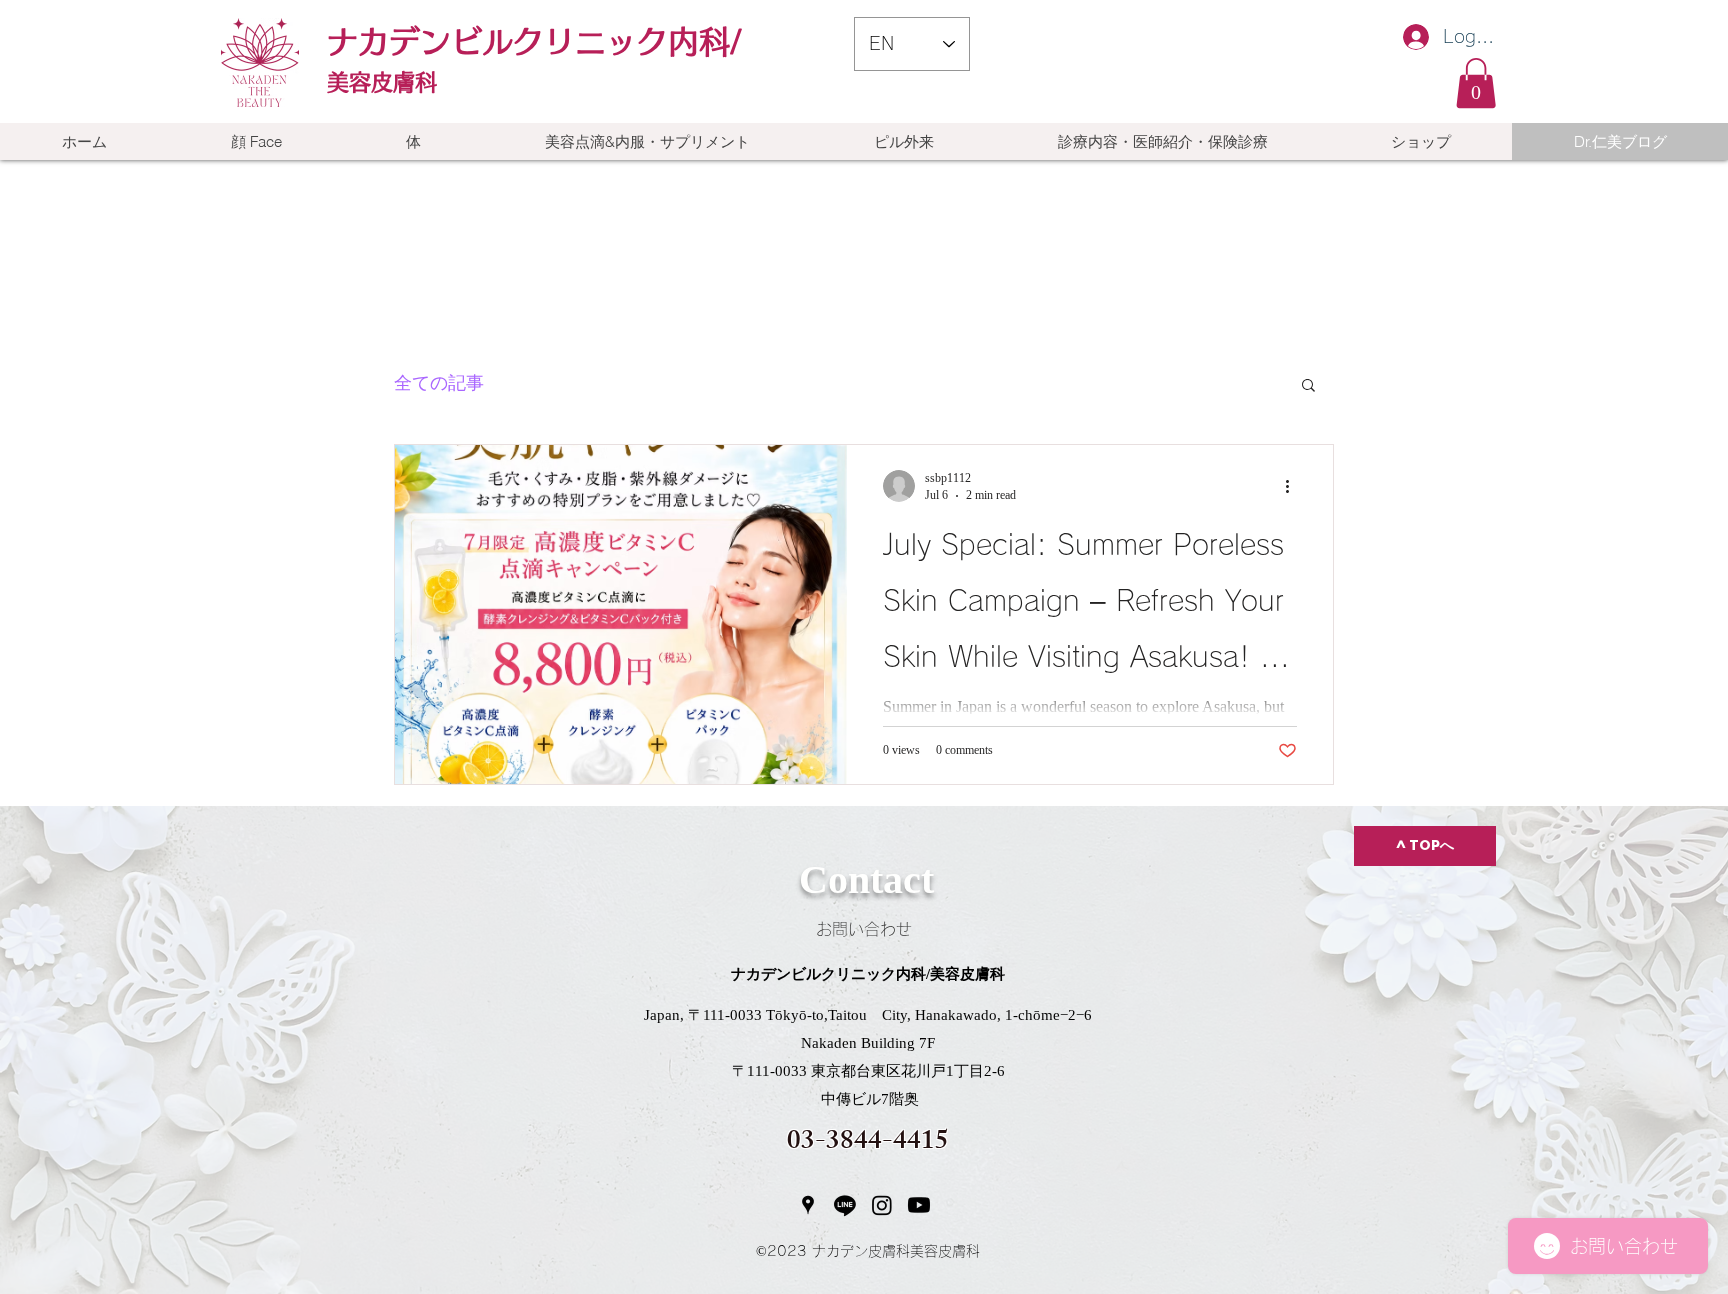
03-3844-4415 (868, 1143)
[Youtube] (919, 1205)
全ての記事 (439, 384)
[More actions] (1294, 486)
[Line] (845, 1205)
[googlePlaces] (808, 1205)
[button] (1476, 83)
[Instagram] (882, 1205)
